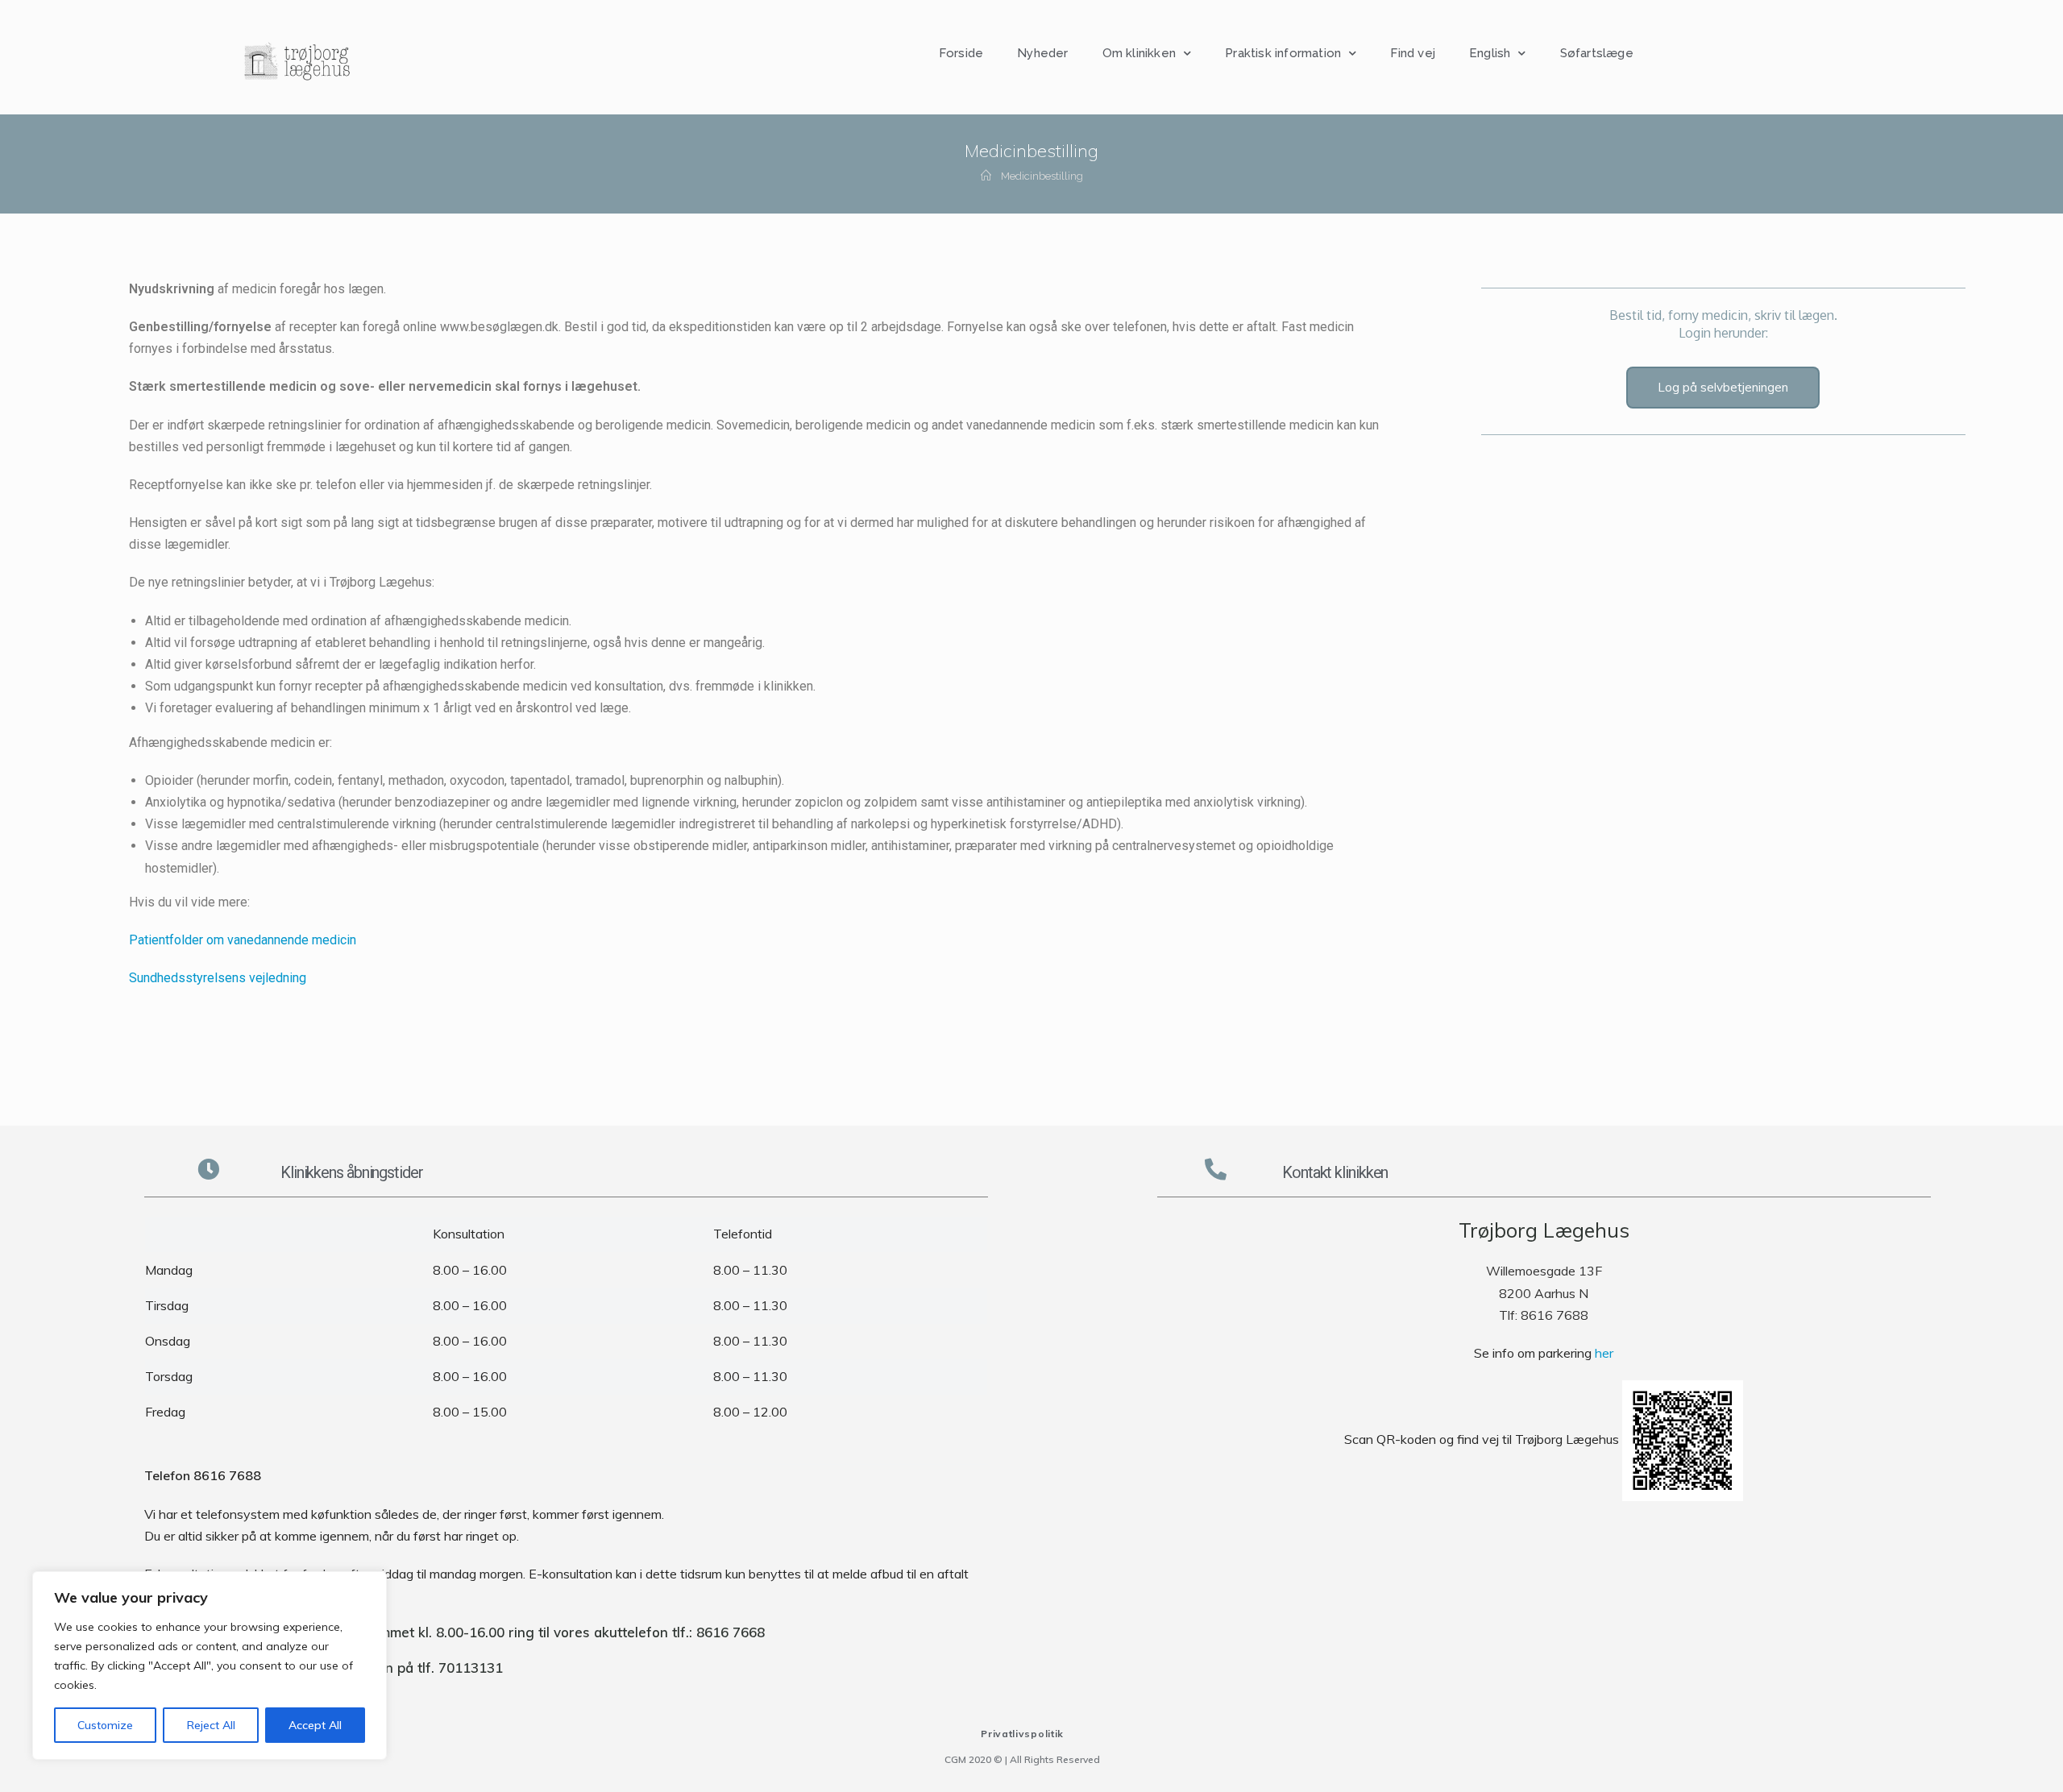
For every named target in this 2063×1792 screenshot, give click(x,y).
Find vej (1413, 53)
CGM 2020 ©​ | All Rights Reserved (1022, 1759)
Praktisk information (1283, 53)
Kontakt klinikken (1335, 1172)
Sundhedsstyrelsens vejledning (218, 978)
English (1490, 53)
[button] (1723, 388)
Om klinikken (1139, 53)
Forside (961, 53)
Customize (105, 1725)
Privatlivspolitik (1022, 1734)
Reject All (211, 1725)
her (1604, 1353)
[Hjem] (986, 176)
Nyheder (1042, 53)
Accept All (315, 1725)
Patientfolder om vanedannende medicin (243, 940)
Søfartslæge (1597, 53)
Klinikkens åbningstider (352, 1172)
